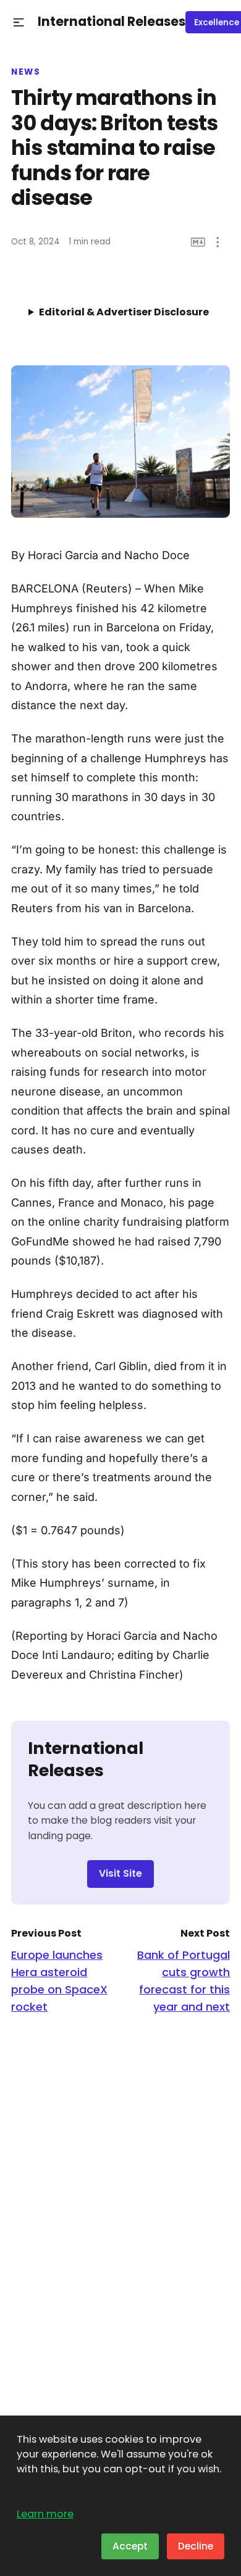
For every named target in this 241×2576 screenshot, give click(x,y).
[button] (19, 23)
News (26, 72)
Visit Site (120, 1873)
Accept (130, 2546)
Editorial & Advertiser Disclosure (124, 312)
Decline (196, 2546)
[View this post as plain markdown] (198, 242)
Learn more (45, 2514)
